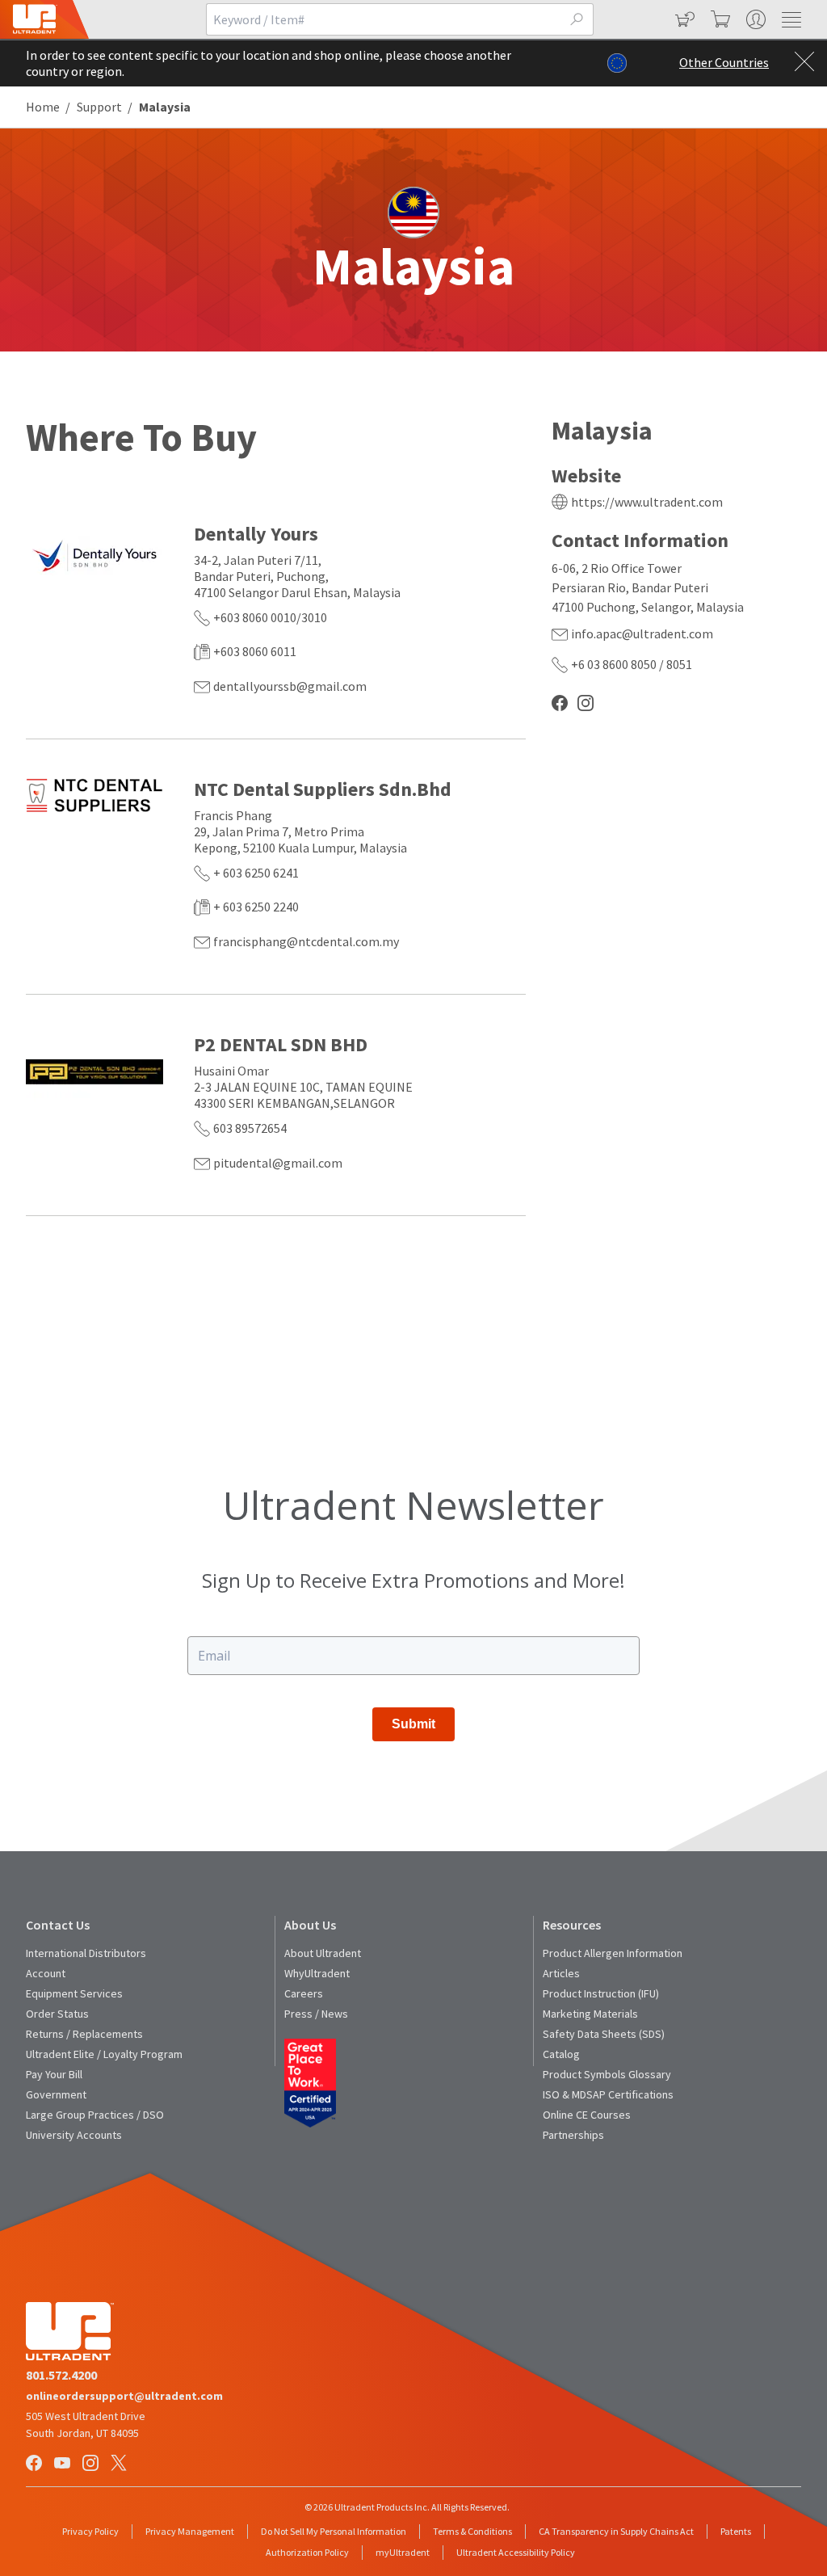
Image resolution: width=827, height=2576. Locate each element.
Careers (304, 1993)
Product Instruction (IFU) (601, 1993)
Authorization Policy (307, 2552)
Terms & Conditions (472, 2531)
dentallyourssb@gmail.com (290, 686)
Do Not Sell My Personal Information (334, 2531)
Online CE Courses (587, 2115)
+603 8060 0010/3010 (270, 617)
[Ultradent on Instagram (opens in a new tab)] (92, 2464)
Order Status (57, 2014)
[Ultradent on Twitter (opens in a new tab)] (120, 2464)
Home (43, 107)
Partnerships (573, 2135)
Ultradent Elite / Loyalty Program (104, 2054)
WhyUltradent (317, 1973)
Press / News (316, 2014)
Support (99, 107)
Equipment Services (74, 1993)
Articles (561, 1973)
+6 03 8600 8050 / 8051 (632, 664)
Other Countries (724, 62)
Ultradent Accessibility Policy (516, 2552)
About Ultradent (323, 1953)
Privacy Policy (90, 2531)
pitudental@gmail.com (278, 1163)
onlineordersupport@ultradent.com (124, 2396)
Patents (736, 2531)
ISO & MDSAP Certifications (608, 2094)
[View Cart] (719, 19)
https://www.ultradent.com (647, 502)
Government (56, 2094)
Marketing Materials (590, 2014)
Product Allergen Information (613, 1953)
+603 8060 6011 (255, 651)
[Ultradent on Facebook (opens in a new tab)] (36, 2464)
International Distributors (86, 1953)
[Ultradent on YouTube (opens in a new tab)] (64, 2464)
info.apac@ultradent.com (642, 633)
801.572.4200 (61, 2375)
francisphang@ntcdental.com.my (306, 941)
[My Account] (754, 19)
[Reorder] (683, 19)
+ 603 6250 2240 (256, 907)
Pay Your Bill (54, 2074)
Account (46, 1973)
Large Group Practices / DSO (95, 2115)
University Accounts (74, 2135)
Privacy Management (190, 2531)
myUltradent (403, 2552)
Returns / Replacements (84, 2034)
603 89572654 (250, 1128)
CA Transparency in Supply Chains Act (616, 2531)
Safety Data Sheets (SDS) (604, 2034)
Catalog (561, 2054)
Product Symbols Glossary (607, 2074)
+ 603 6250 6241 (256, 873)
